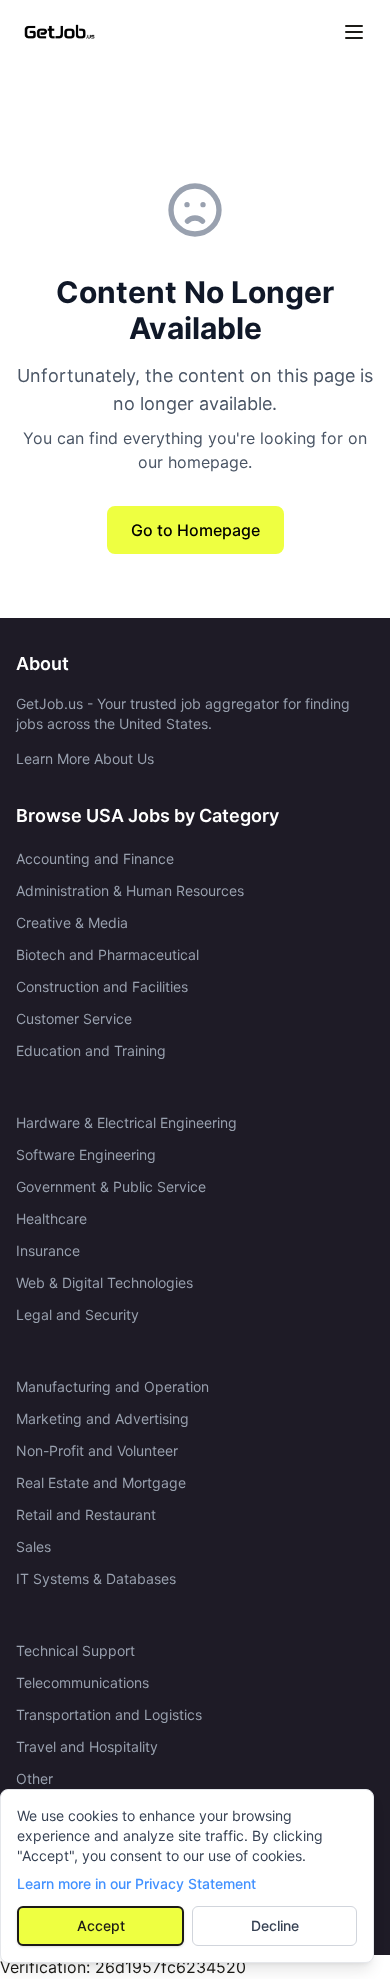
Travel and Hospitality (87, 1746)
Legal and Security (77, 1314)
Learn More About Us (85, 758)
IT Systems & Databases (96, 1578)
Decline (275, 1925)
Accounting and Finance (95, 858)
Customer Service (74, 1018)
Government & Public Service (111, 1186)
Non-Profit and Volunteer (97, 1450)
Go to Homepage (195, 530)
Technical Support (75, 1650)
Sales (33, 1546)
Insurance (48, 1250)
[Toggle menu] (354, 32)
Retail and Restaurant (86, 1514)
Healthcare (51, 1218)
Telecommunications (82, 1682)
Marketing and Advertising (102, 1418)
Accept (101, 1925)
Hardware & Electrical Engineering (126, 1122)
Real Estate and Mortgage (101, 1482)
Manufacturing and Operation (112, 1386)
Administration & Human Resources (130, 890)
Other (34, 1778)
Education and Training (91, 1050)
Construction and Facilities (102, 986)
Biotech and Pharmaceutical (107, 954)
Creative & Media (72, 922)
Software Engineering (86, 1154)
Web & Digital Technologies (104, 1282)
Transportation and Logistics (109, 1714)
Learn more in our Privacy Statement (136, 1883)
